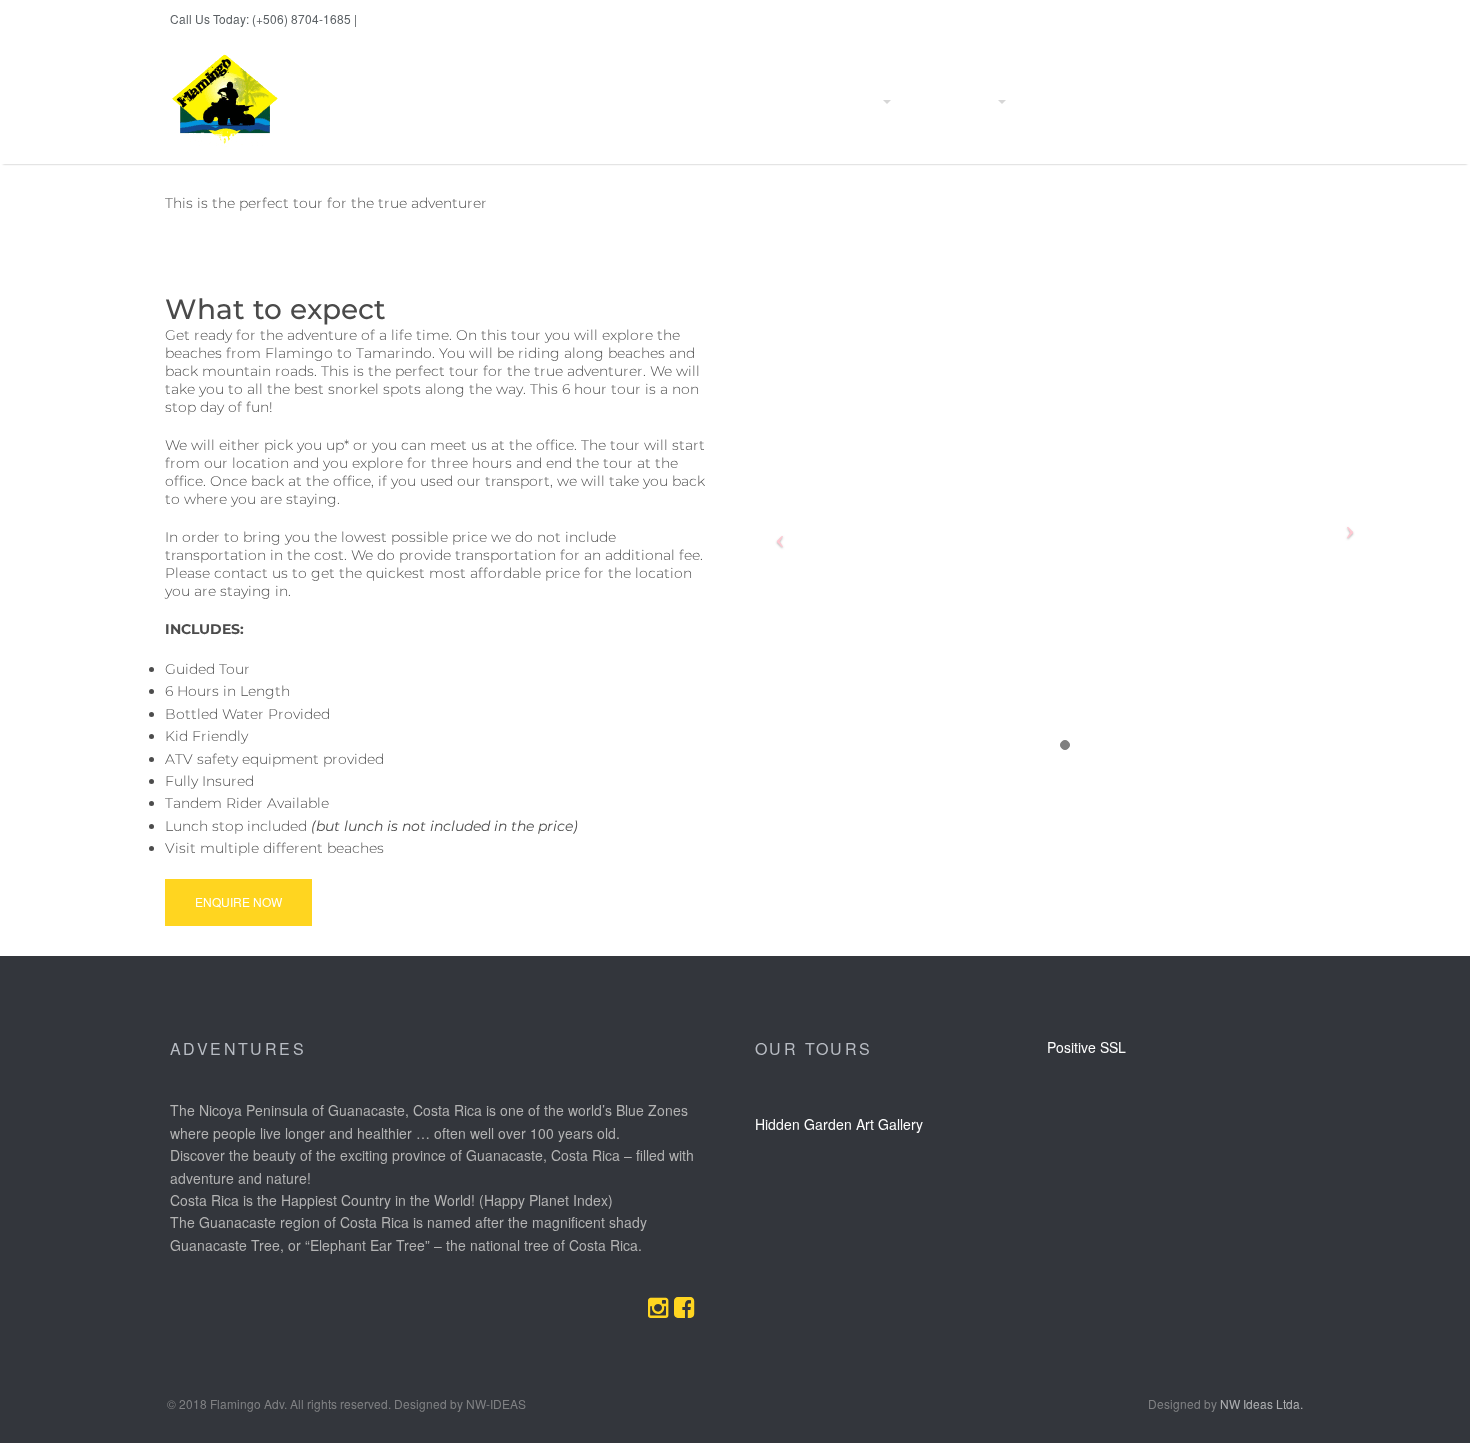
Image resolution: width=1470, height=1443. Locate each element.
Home (654, 101)
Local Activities (951, 101)
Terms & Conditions (1234, 101)
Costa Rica (1055, 101)
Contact (1133, 101)
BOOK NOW (389, 19)
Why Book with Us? (750, 101)
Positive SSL (1086, 1047)
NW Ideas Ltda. (1261, 1403)
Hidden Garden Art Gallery (839, 1124)
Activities (854, 101)
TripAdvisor (1256, 19)
